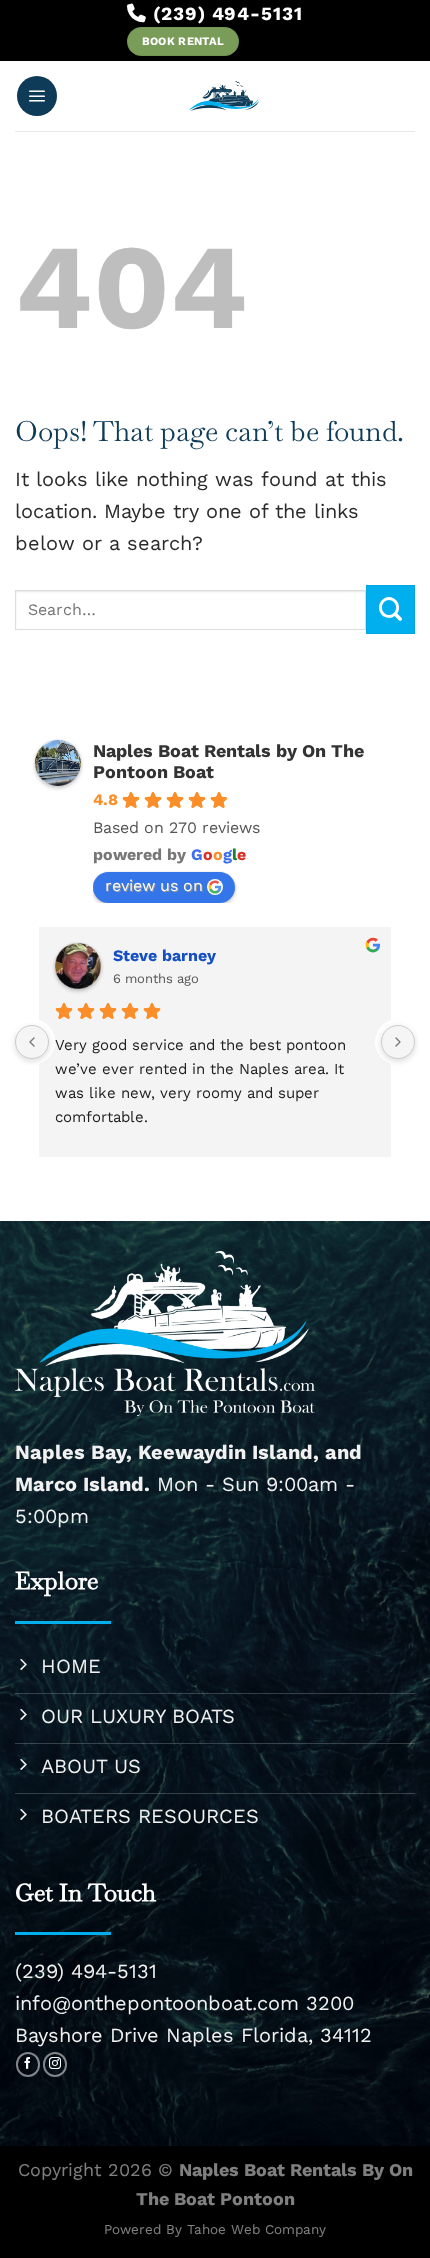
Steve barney (164, 955)
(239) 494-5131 (86, 1971)
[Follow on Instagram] (55, 2064)
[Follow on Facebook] (28, 2064)
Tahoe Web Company (256, 2229)
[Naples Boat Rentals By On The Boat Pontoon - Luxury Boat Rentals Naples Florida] (224, 96)
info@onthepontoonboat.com (157, 2003)
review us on (154, 885)
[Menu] (37, 96)
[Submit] (390, 609)
